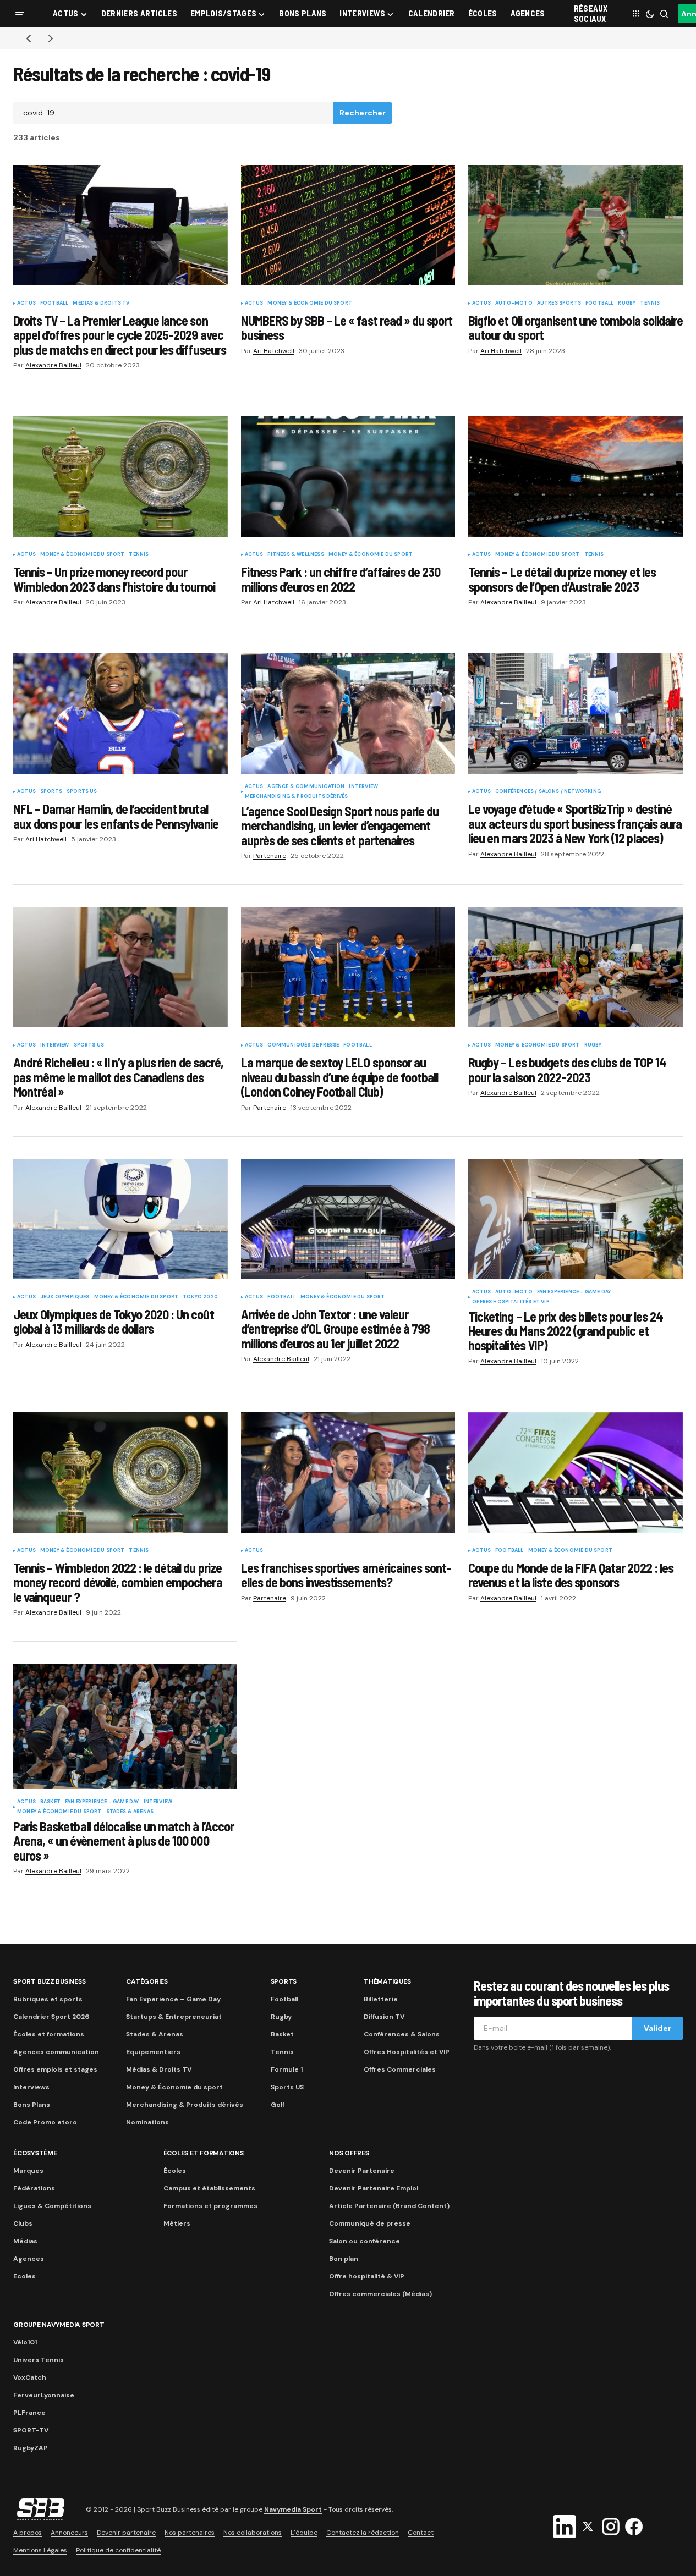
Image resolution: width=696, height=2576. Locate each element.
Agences (29, 2259)
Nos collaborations (253, 2533)
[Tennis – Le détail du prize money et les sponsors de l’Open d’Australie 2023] (576, 477)
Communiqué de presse (370, 2223)
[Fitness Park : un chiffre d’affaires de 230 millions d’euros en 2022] (348, 477)
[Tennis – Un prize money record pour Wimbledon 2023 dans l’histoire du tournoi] (120, 477)
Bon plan (344, 2259)
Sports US (82, 792)
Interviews (31, 2087)
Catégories (147, 1981)
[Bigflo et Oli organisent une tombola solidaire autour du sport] (576, 225)
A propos (28, 2533)
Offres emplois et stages (55, 2069)
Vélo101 (25, 2342)
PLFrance (29, 2413)
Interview (363, 787)
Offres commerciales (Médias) (380, 2294)
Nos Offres (349, 2153)
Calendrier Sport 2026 (51, 2017)
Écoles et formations (49, 2034)
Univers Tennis (39, 2360)
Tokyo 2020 (200, 1297)
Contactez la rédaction (363, 2533)
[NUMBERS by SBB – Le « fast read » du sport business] (348, 225)
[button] (20, 14)
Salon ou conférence (365, 2241)
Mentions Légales (40, 2550)
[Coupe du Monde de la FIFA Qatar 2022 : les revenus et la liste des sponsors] (576, 1473)
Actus (26, 304)
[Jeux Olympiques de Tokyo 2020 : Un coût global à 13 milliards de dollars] (120, 1219)
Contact (421, 2533)
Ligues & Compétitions (52, 2206)
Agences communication (56, 2052)
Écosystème (35, 2153)
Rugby (627, 304)
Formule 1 (287, 2069)
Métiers (177, 2223)
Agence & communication (306, 787)
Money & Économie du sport (310, 304)
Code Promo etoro (45, 2122)
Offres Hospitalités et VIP (511, 1302)
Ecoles (24, 2276)
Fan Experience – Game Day (173, 1999)
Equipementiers (153, 2052)
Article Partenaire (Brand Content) (389, 2206)
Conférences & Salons (402, 2034)
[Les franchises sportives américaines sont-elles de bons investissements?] (348, 1473)
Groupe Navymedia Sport (59, 2325)
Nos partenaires (190, 2533)
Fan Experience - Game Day (574, 1292)
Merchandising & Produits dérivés (297, 797)
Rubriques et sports (48, 1999)
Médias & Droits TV (101, 304)
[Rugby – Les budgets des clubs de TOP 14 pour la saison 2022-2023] (576, 967)
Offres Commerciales (400, 2069)
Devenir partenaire (126, 2533)
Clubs (23, 2223)
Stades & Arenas (130, 1812)
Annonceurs (69, 2533)
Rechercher (363, 113)
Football (54, 304)
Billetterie (381, 1999)
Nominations (147, 2122)
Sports (51, 792)
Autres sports (559, 304)
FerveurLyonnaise (44, 2395)
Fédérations (34, 2188)
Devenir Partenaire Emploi (374, 2188)
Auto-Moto (514, 304)
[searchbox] (173, 113)
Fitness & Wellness (295, 555)
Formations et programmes (210, 2206)
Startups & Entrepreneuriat (174, 2017)
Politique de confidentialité (118, 2550)
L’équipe (304, 2533)
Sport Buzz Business (49, 1981)
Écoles (175, 2171)
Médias (25, 2241)
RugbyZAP (31, 2448)
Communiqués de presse (303, 1045)
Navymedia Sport (293, 2509)
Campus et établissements (209, 2188)
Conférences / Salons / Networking (548, 792)
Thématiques (387, 1981)
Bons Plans (32, 2105)
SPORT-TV (31, 2430)
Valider (657, 2028)
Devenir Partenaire (362, 2171)
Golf (278, 2105)
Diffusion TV (384, 2017)
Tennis (650, 304)
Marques (28, 2171)
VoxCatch (30, 2377)
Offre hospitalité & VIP (367, 2276)
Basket (50, 1802)
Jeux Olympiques (65, 1297)
